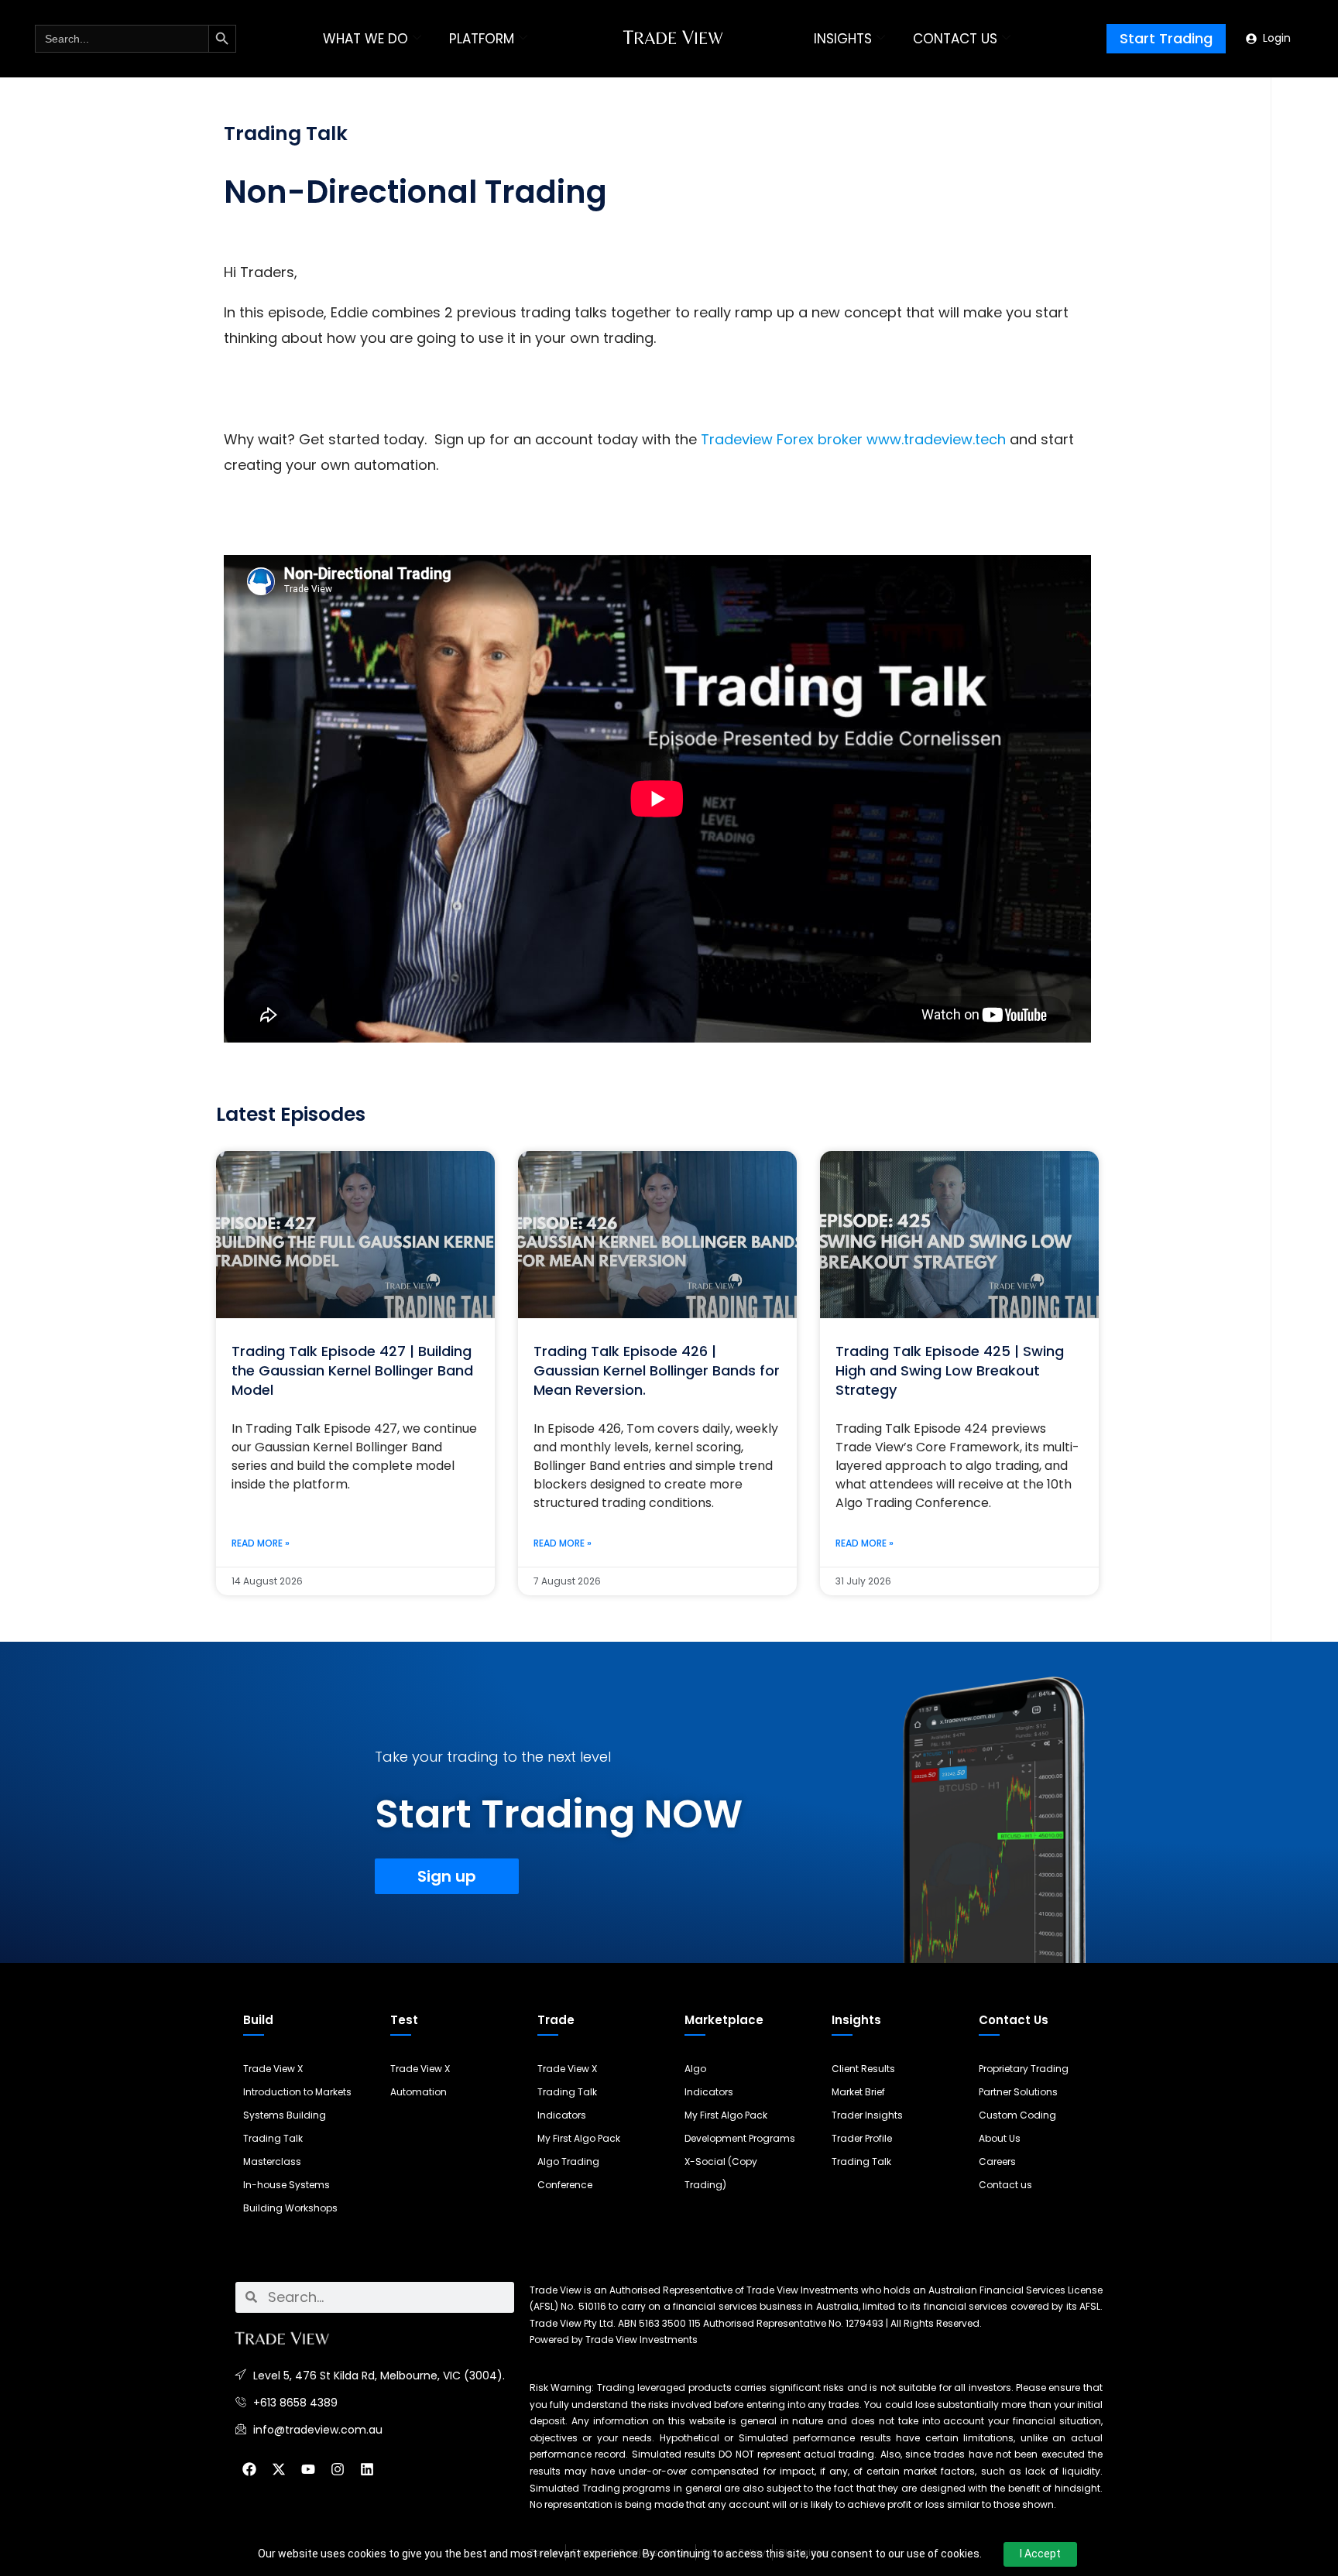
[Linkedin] (367, 2469)
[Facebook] (249, 2469)
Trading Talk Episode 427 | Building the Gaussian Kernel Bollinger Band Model (352, 1370)
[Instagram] (338, 2469)
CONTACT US (955, 39)
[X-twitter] (279, 2469)
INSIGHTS (843, 39)
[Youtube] (308, 2469)
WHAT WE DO (365, 39)
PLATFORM (482, 39)
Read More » (261, 1543)
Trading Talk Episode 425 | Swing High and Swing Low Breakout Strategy (950, 1370)
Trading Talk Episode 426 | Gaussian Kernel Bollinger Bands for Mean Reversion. (657, 1370)
